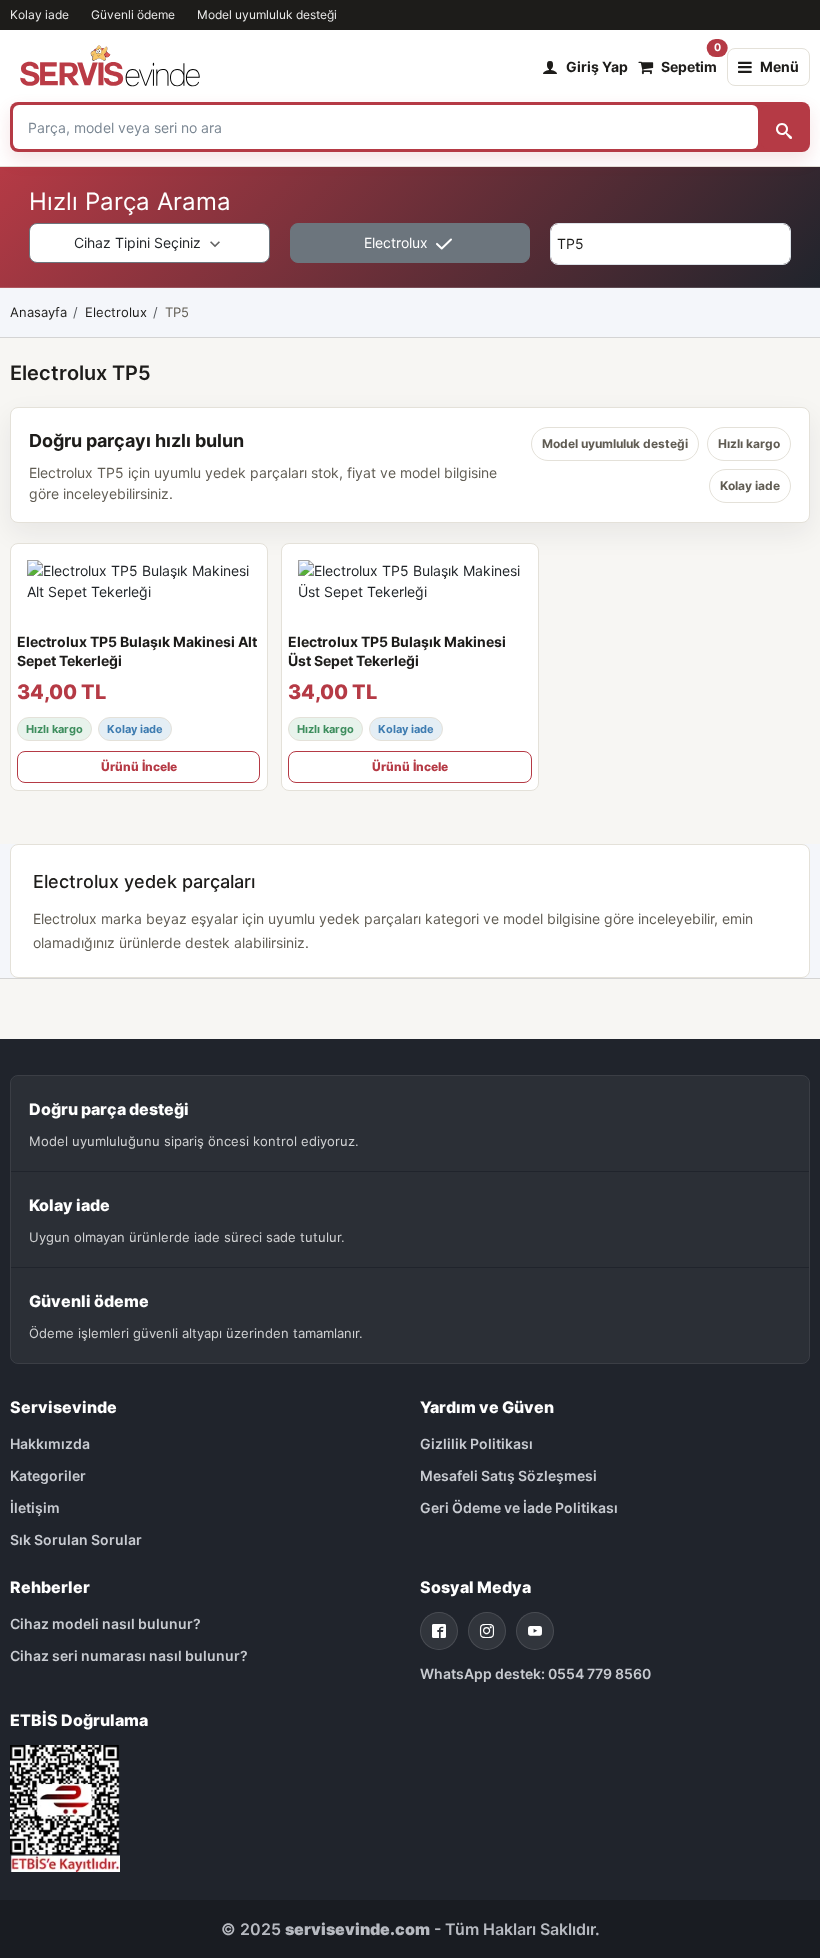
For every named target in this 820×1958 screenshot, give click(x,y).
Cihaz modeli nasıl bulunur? (105, 1623)
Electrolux (398, 242)
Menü (779, 66)
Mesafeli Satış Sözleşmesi (508, 1475)
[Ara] (784, 127)
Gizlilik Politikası (476, 1443)
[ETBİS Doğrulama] (65, 1806)
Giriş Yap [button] (597, 66)
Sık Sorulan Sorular (76, 1539)
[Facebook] (439, 1631)
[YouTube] (535, 1631)
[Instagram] (487, 1631)
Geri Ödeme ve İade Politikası (519, 1507)
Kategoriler (48, 1475)
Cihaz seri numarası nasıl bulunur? (129, 1655)
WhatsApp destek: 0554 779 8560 (535, 1673)
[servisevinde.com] (110, 67)
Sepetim (689, 61)
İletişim (35, 1507)
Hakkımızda (50, 1443)
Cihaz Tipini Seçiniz (139, 242)
